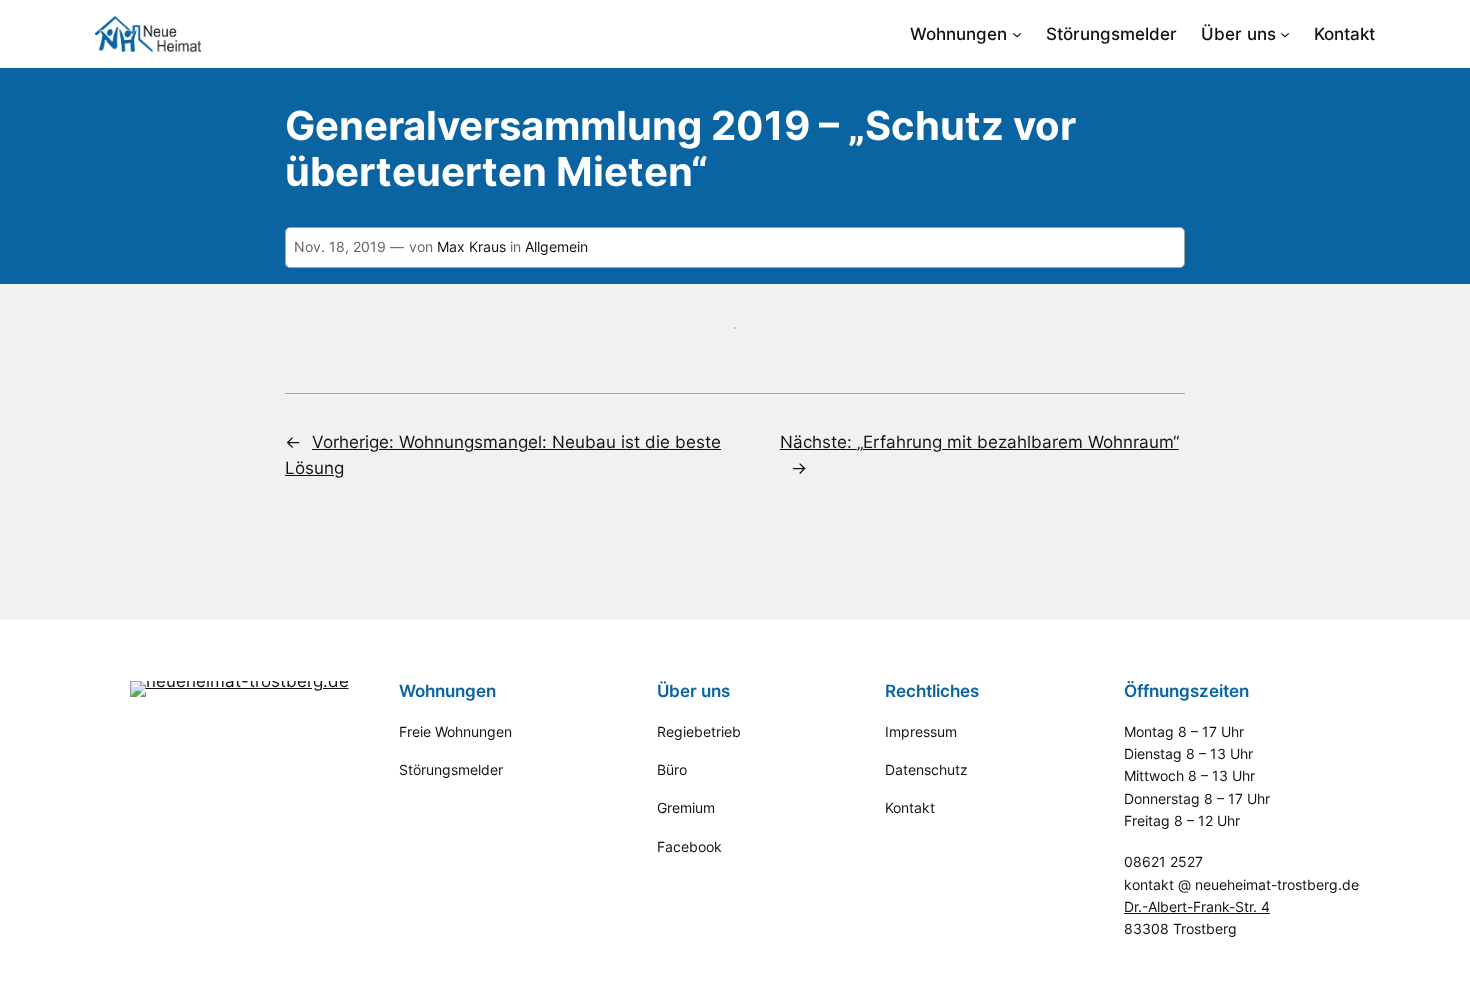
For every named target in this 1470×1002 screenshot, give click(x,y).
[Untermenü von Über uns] (1285, 34)
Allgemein (556, 246)
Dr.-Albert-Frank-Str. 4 (1197, 906)
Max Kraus (471, 246)
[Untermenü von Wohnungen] (1017, 34)
